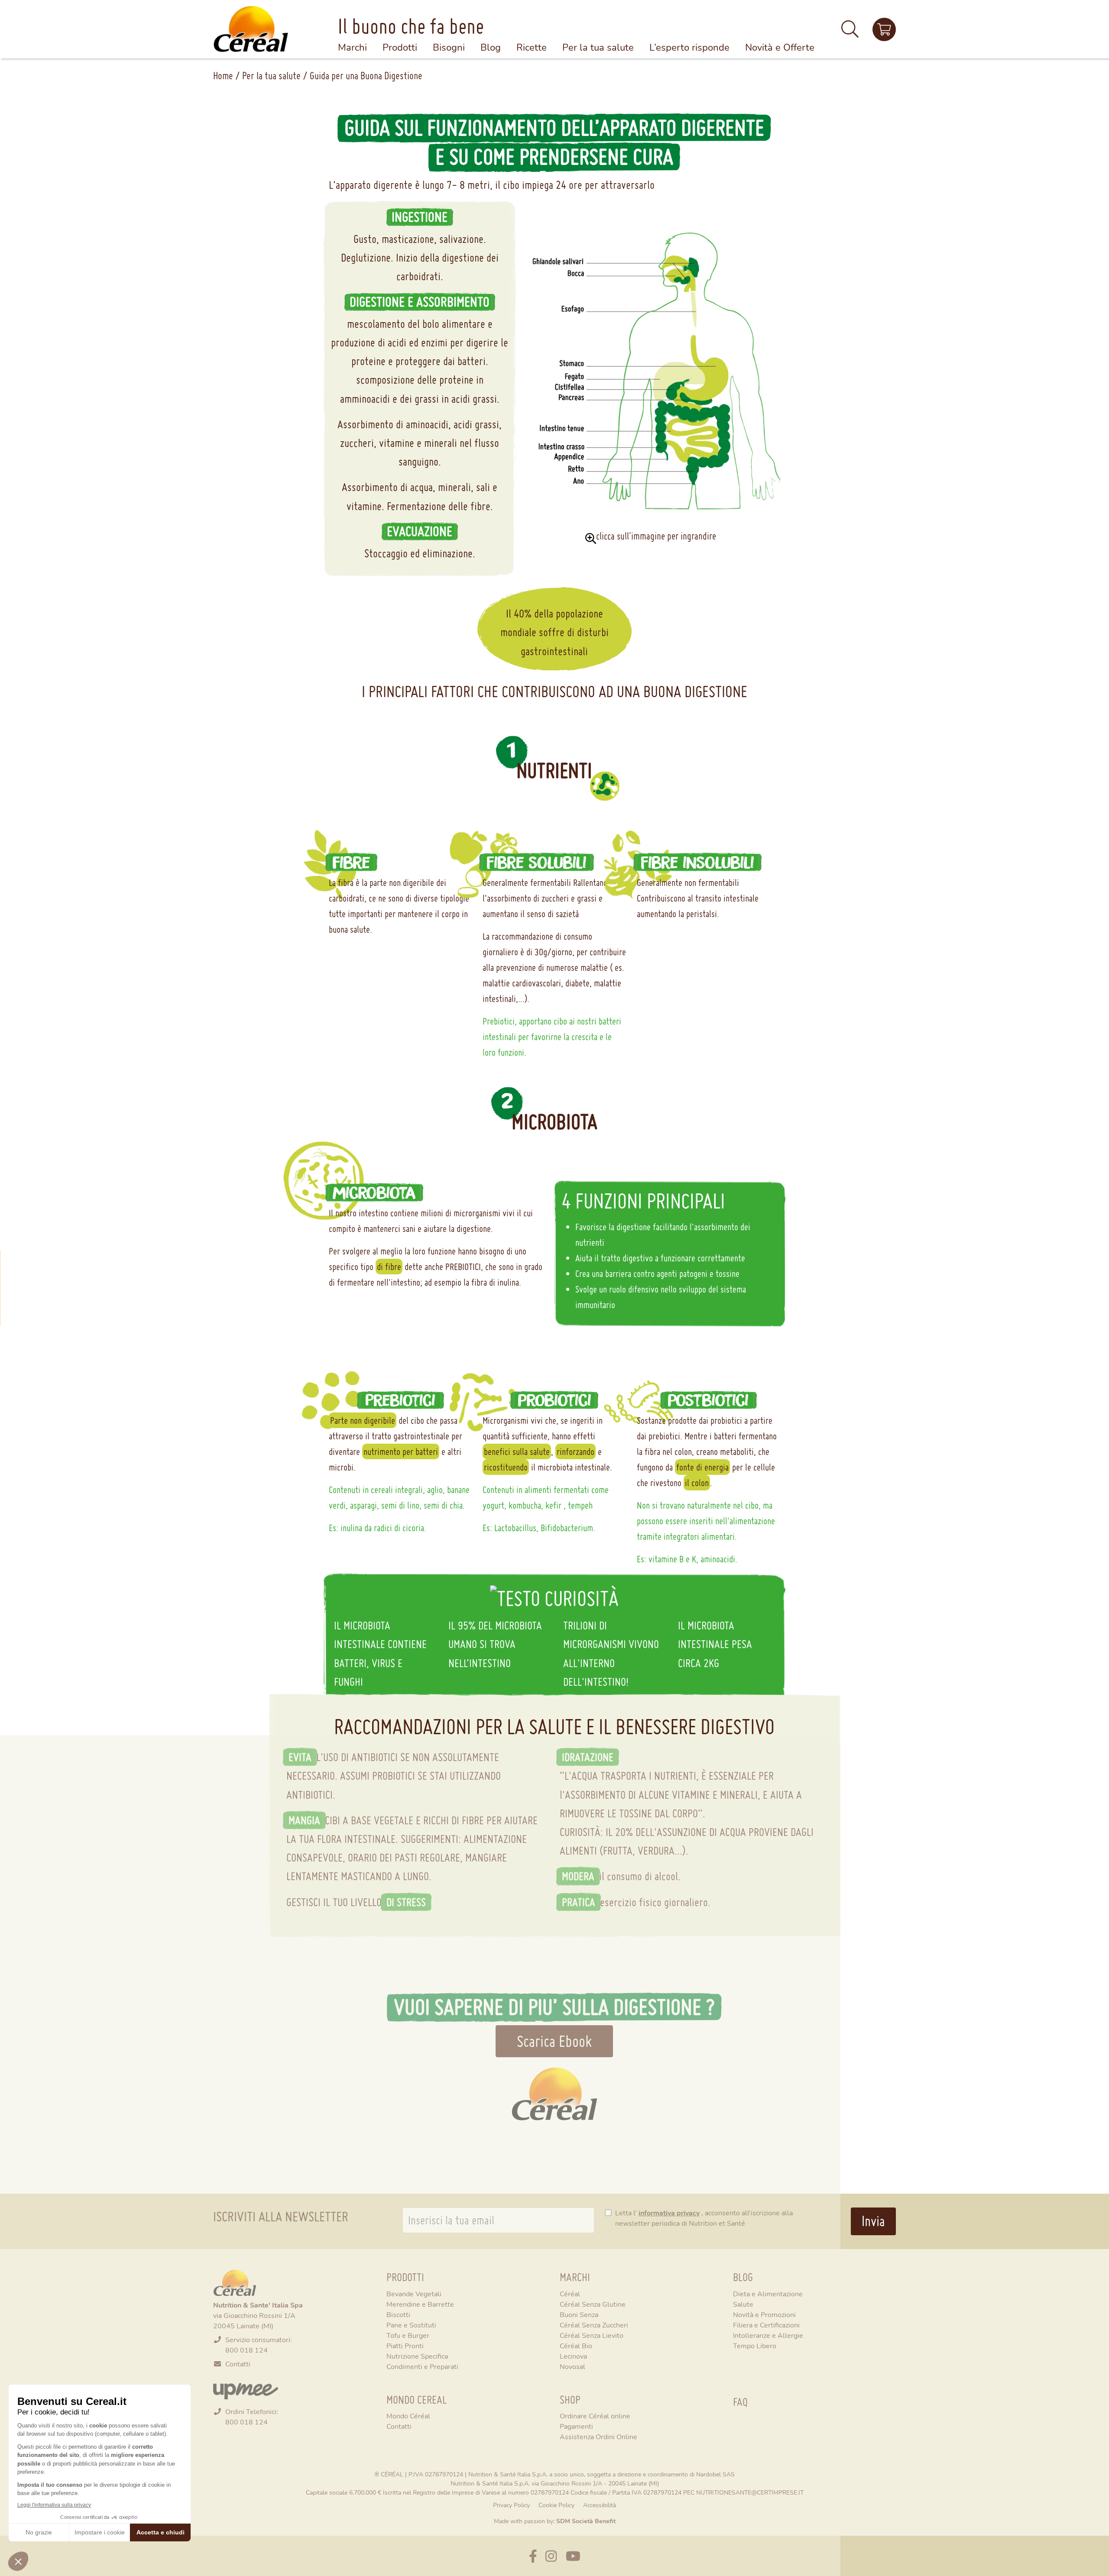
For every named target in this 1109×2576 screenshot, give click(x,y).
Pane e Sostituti (411, 2325)
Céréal (570, 2293)
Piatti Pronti (405, 2345)
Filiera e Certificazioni (766, 2325)
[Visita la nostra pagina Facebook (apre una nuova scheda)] (533, 2556)
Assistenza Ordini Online (598, 2436)
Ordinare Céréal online (595, 2416)
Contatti (238, 2364)
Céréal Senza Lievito (592, 2335)
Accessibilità (600, 2505)
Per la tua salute (271, 76)
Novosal (572, 2366)
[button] (850, 33)
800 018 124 (246, 2350)
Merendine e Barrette (420, 2304)
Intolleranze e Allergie (768, 2335)
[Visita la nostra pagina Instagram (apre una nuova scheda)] (551, 2556)
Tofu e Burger (408, 2335)
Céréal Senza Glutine (593, 2304)
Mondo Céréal (408, 2416)
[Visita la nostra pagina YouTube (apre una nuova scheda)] (573, 2556)
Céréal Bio (576, 2345)
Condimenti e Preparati (422, 2366)
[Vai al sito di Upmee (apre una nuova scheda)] (246, 2390)
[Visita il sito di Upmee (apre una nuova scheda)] (884, 29)
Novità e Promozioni (764, 2314)
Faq (740, 2402)
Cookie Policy (556, 2505)
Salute (743, 2304)
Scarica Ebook (554, 2041)
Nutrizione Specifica (417, 2356)
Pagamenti (576, 2426)
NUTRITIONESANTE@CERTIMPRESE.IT (750, 2492)
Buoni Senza (579, 2314)
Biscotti (398, 2314)
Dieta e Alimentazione (768, 2293)
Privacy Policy (511, 2505)
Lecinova (573, 2356)
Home (223, 76)
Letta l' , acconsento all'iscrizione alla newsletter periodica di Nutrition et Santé (704, 2218)
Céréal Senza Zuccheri (594, 2325)
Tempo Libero (755, 2345)
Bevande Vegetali (414, 2293)
